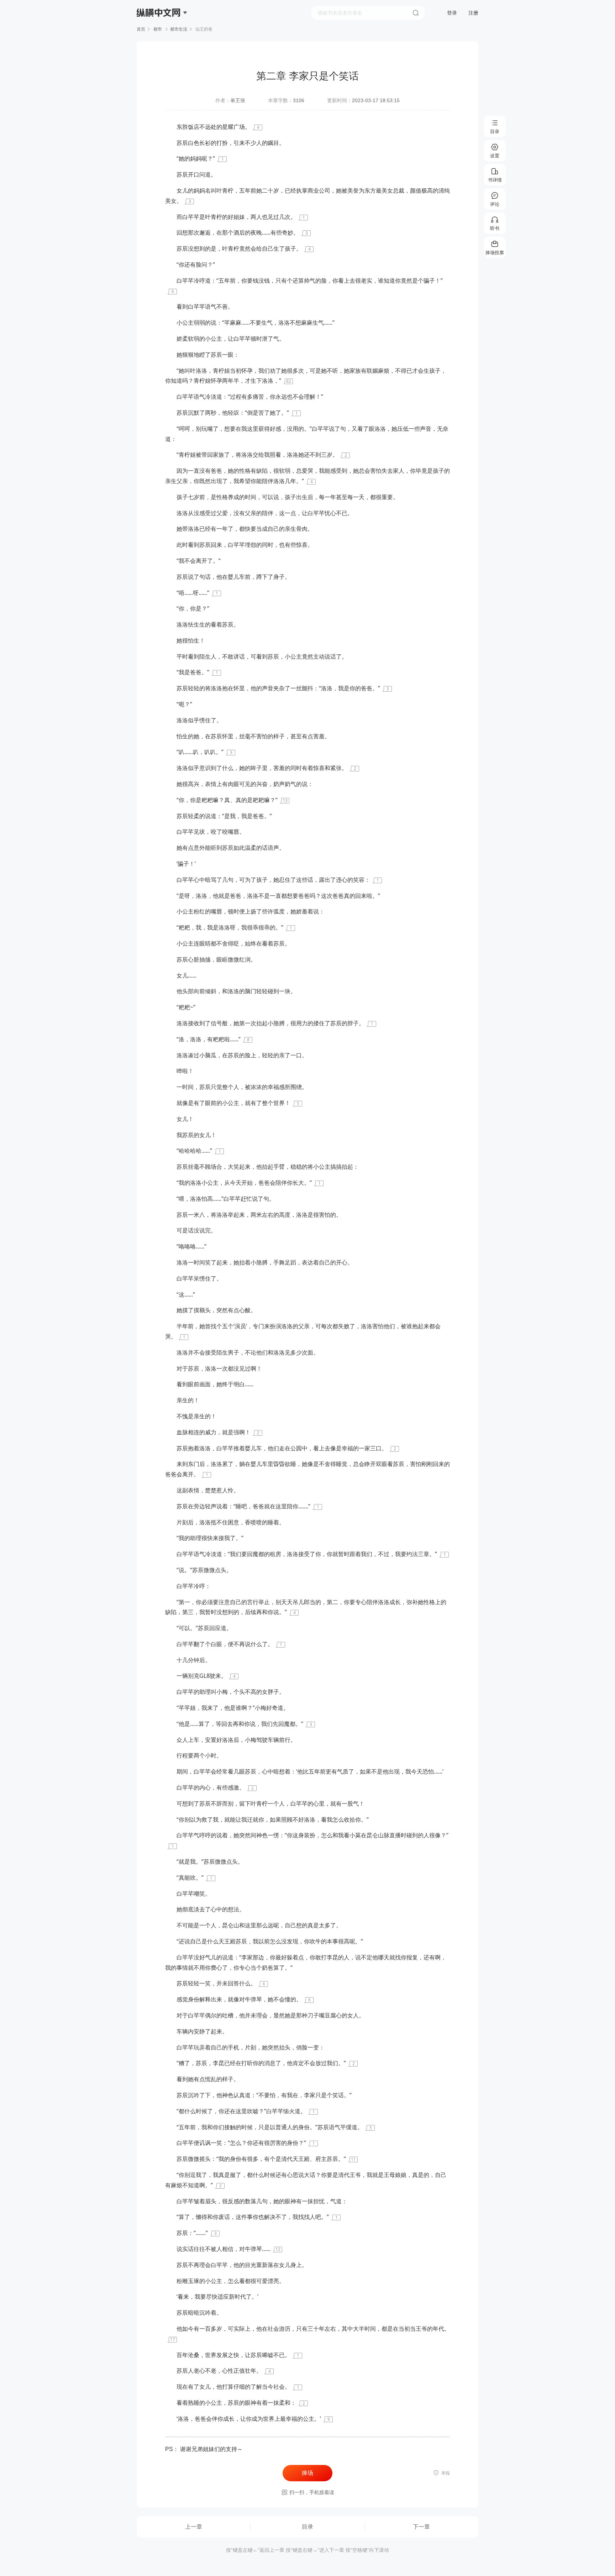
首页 (141, 29)
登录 (452, 13)
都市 (158, 29)
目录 (307, 2527)
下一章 (421, 2527)
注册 (473, 13)
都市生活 (179, 29)
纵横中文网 (159, 33)
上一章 (194, 2527)
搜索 (416, 13)
